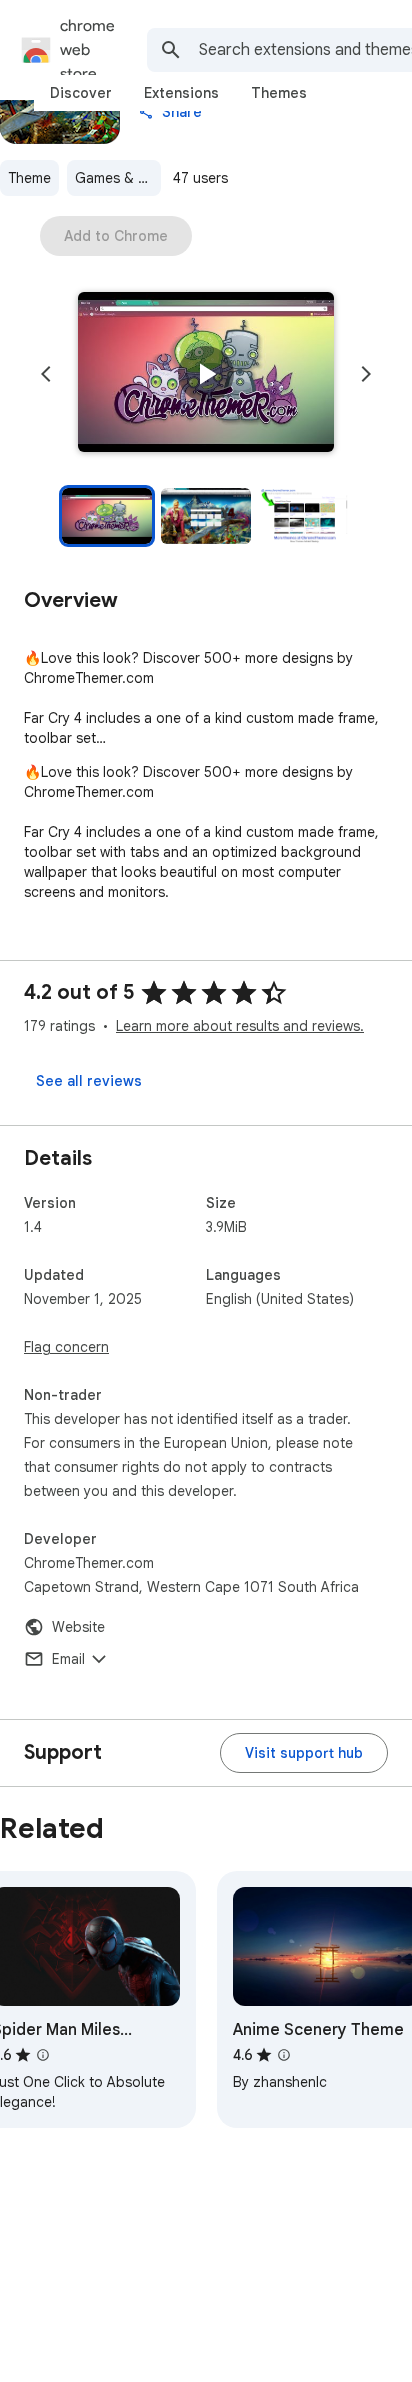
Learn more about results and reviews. (240, 1026)
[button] (206, 374)
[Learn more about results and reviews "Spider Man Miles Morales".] (43, 2055)
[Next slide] (366, 374)
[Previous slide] (46, 374)
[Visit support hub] (304, 1753)
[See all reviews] (89, 1081)
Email (68, 1659)
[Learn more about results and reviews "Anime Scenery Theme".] (284, 2055)
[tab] (81, 93)
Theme (29, 178)
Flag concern (66, 1347)
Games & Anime (118, 178)
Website (78, 1627)
